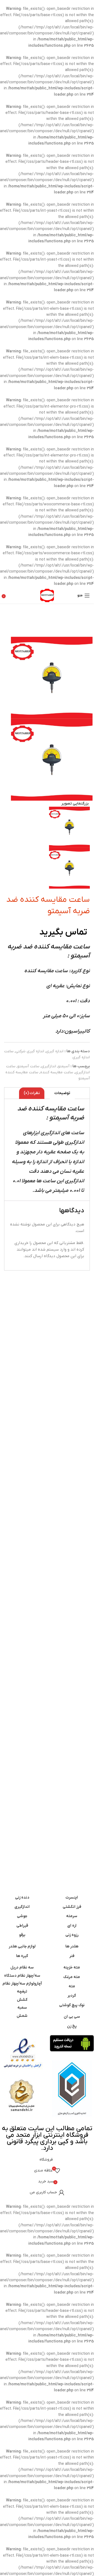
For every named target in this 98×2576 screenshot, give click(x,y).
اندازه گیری (55, 1051)
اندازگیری (49, 1066)
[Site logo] (47, 595)
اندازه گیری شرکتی (30, 1051)
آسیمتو (64, 1066)
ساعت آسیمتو (28, 1066)
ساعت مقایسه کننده (57, 1072)
